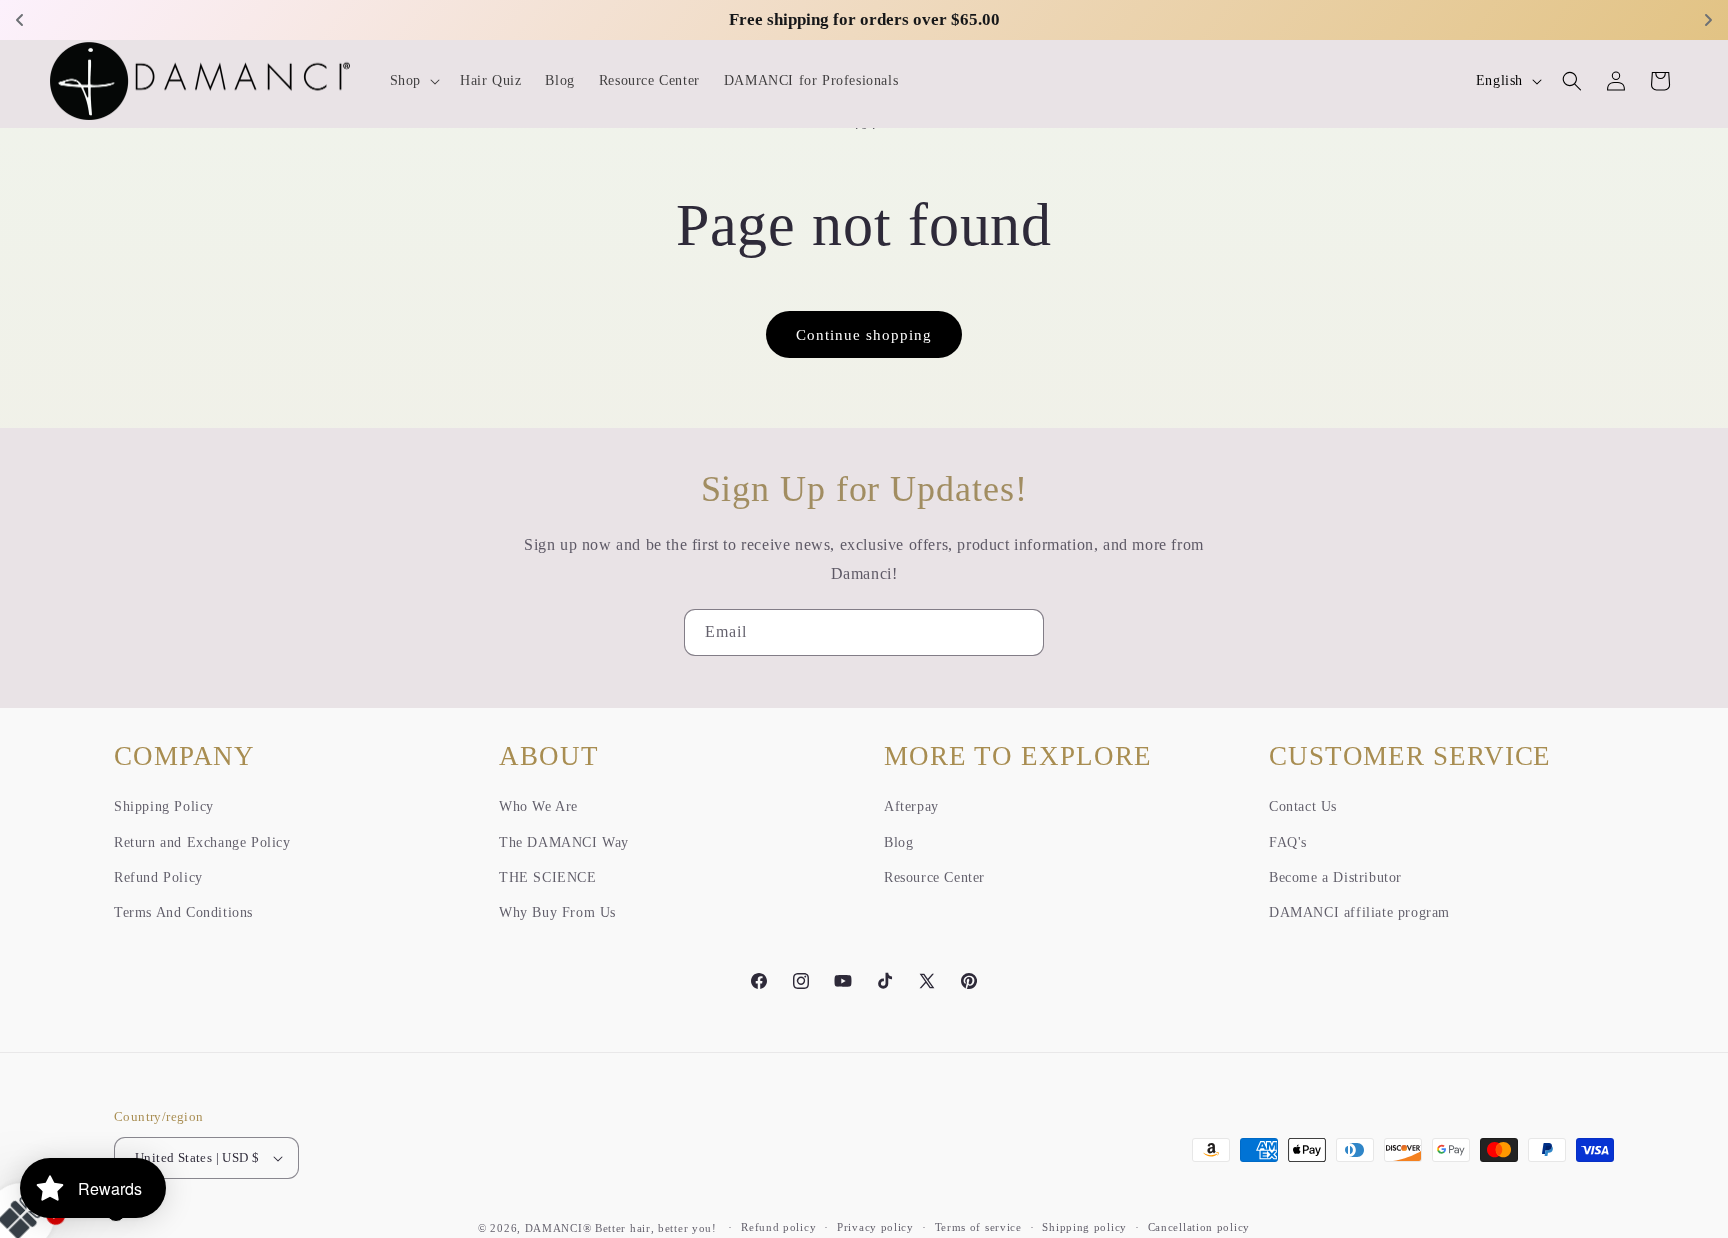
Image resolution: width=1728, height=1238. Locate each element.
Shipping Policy (164, 806)
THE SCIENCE (548, 877)
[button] (413, 81)
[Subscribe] (1021, 632)
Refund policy (778, 1227)
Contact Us (1303, 806)
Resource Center (934, 877)
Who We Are (538, 806)
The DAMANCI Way (564, 842)
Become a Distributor (1335, 877)
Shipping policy (1084, 1227)
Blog (898, 842)
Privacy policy (875, 1227)
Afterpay (911, 806)
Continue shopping (864, 335)
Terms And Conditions (183, 912)
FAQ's (1288, 842)
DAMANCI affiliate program (1359, 912)
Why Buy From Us (557, 912)
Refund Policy (158, 877)
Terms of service (978, 1227)
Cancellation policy (1199, 1227)
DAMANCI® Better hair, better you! (621, 1228)
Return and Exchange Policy (202, 842)
